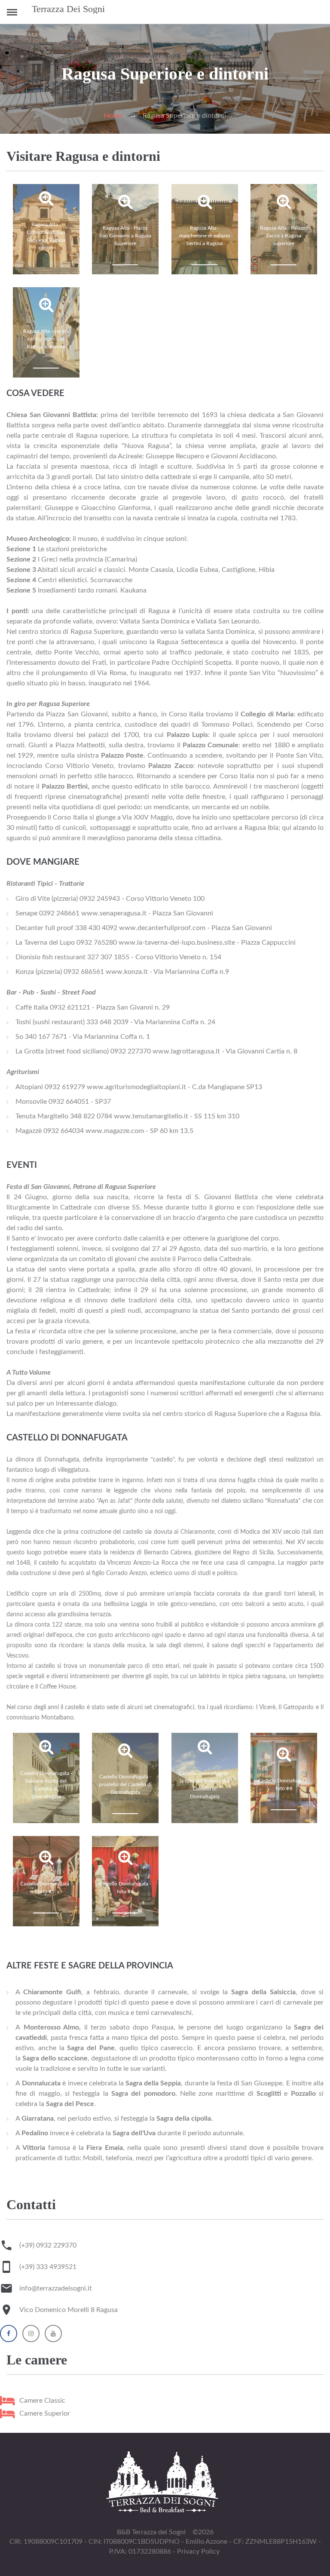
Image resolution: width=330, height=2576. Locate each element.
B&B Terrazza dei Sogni (151, 2532)
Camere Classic (42, 2401)
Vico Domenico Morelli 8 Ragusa (69, 2310)
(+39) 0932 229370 (48, 2245)
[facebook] (9, 2335)
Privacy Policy (198, 2551)
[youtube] (53, 2335)
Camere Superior (45, 2413)
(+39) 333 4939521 (48, 2267)
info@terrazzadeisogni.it (56, 2288)
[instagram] (31, 2335)
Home (113, 116)
